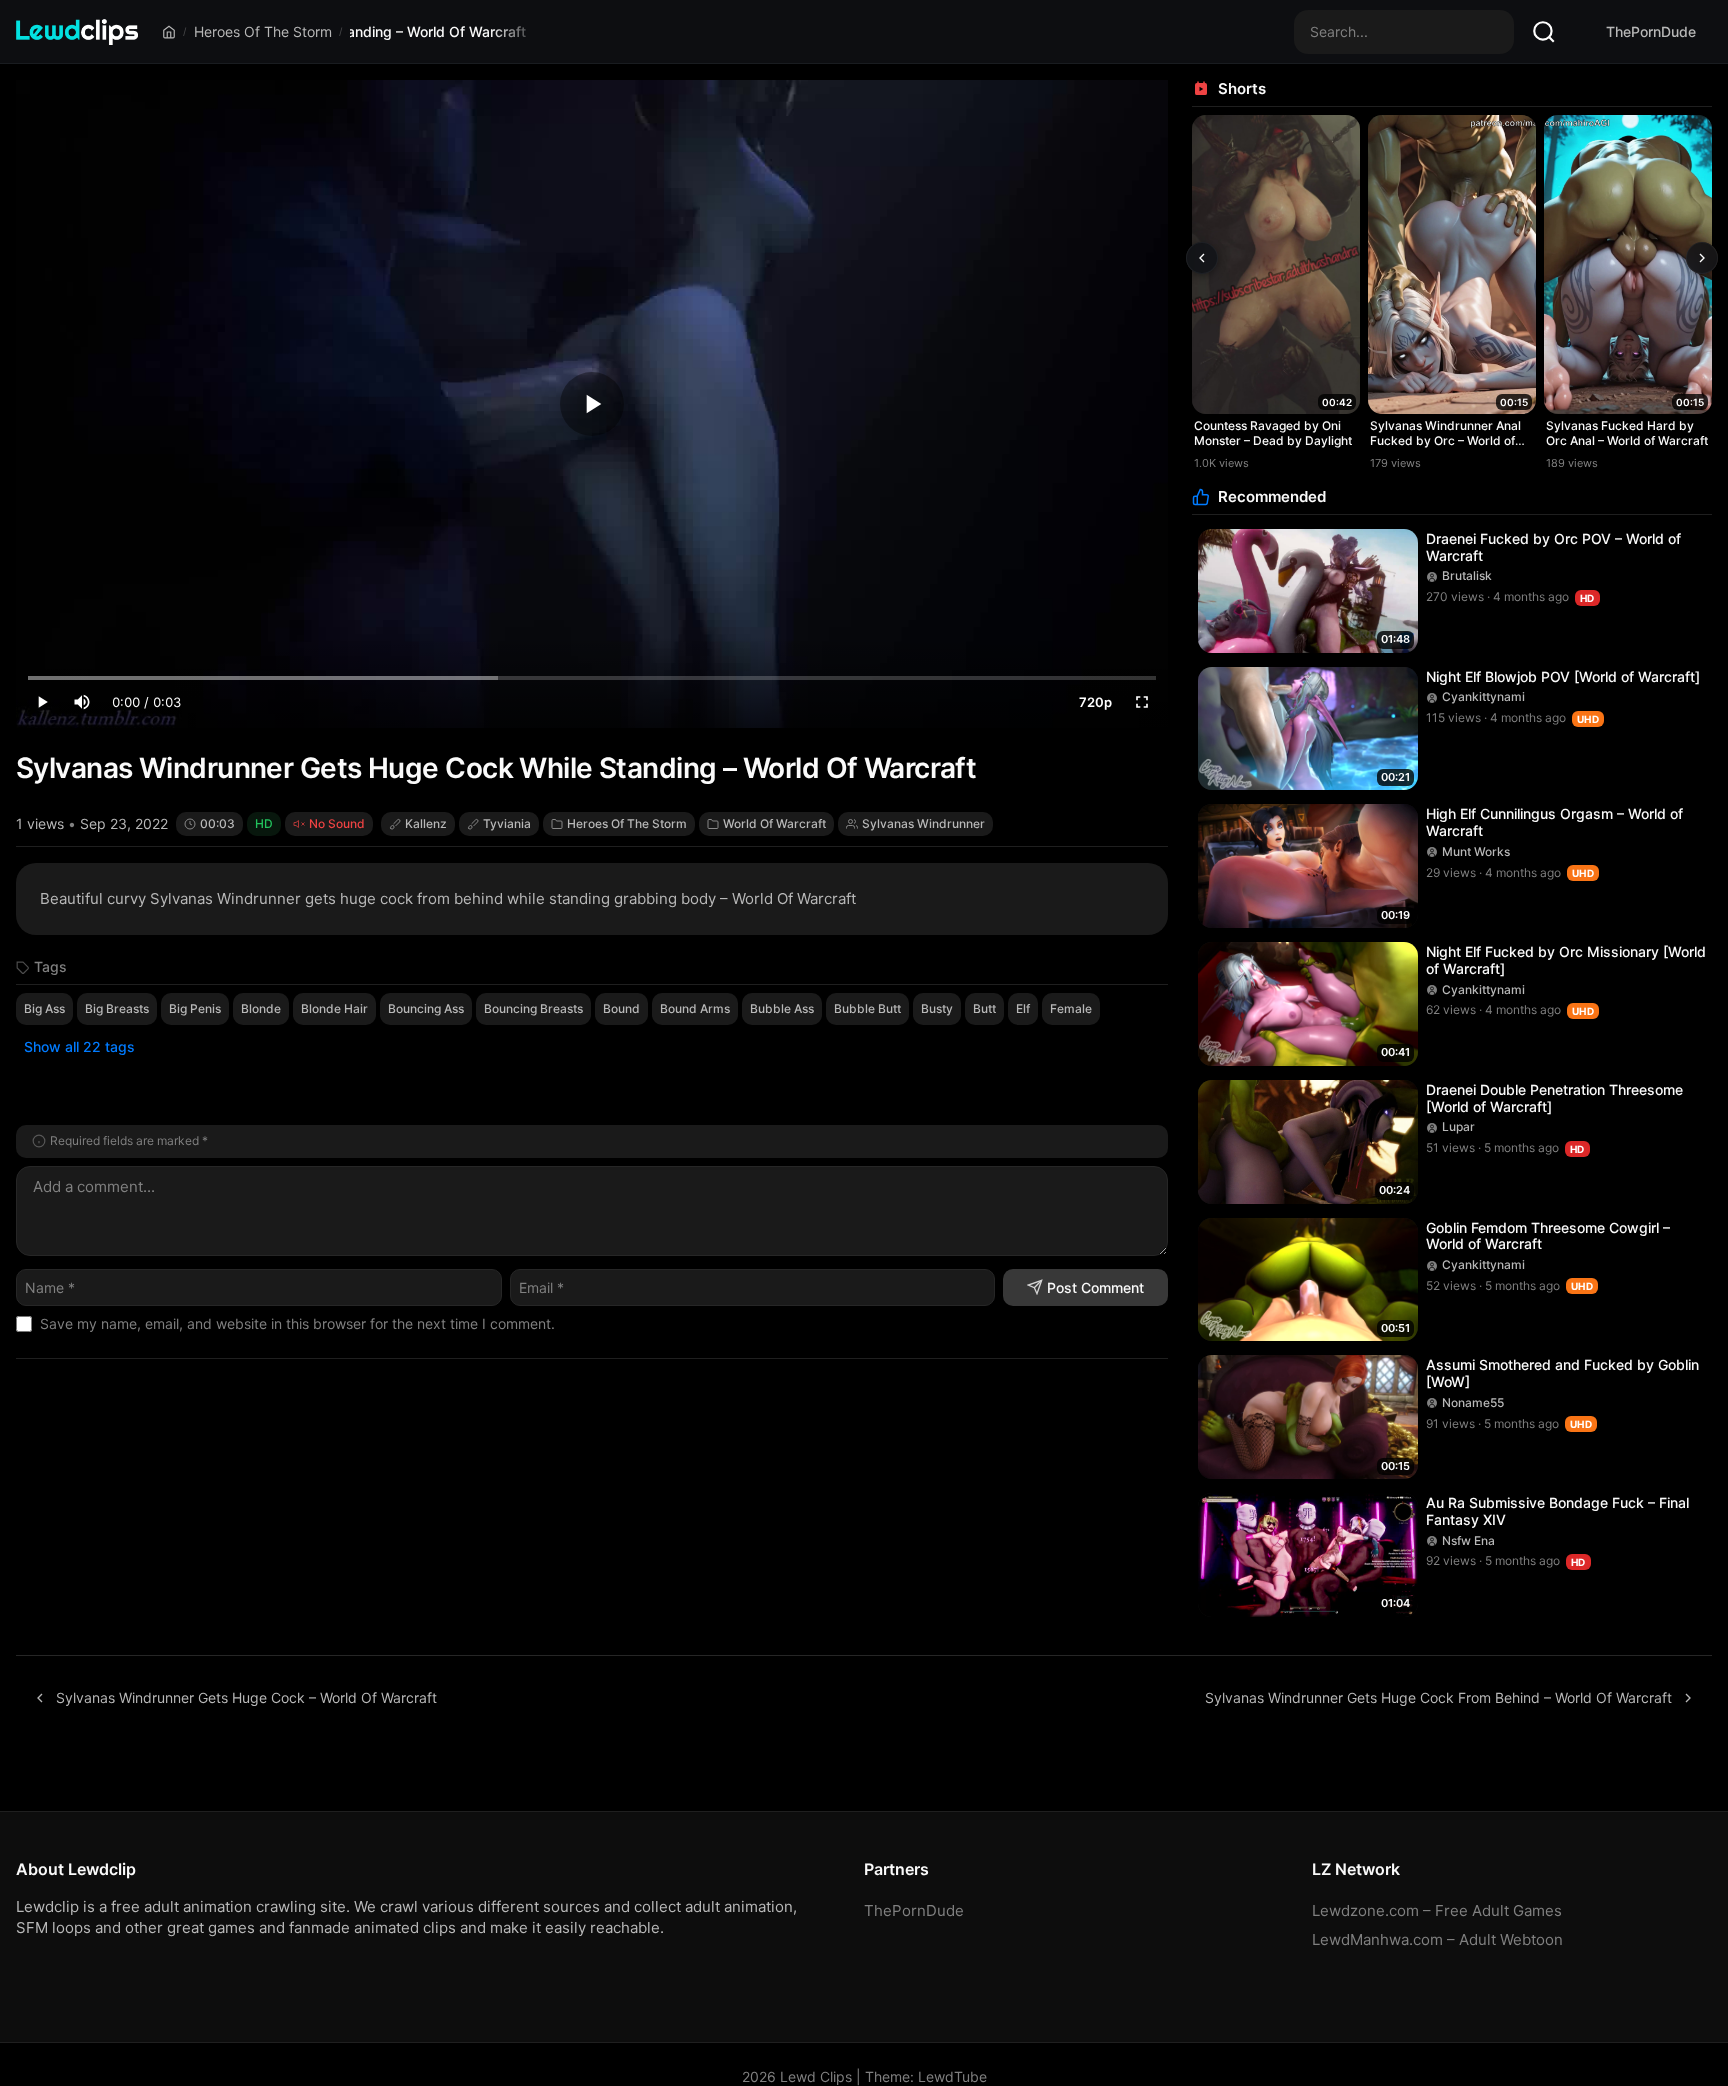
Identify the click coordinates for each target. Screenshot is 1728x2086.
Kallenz (426, 823)
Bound (621, 1008)
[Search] (1544, 32)
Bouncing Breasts (533, 1008)
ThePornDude (1651, 31)
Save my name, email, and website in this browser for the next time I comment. (297, 1323)
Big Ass (44, 1008)
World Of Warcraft (774, 823)
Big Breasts (117, 1008)
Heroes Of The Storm (263, 31)
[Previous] (1202, 258)
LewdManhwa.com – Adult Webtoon (1437, 1939)
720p (1095, 702)
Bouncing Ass (426, 1008)
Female (1071, 1008)
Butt (984, 1008)
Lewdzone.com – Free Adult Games (1437, 1910)
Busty (937, 1008)
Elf (1023, 1008)
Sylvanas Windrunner (923, 823)
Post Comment (1095, 1287)
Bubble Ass (782, 1008)
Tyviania (507, 823)
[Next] (1702, 258)
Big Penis (195, 1008)
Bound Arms (695, 1008)
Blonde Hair (334, 1008)
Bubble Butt (867, 1008)
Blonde (261, 1008)
